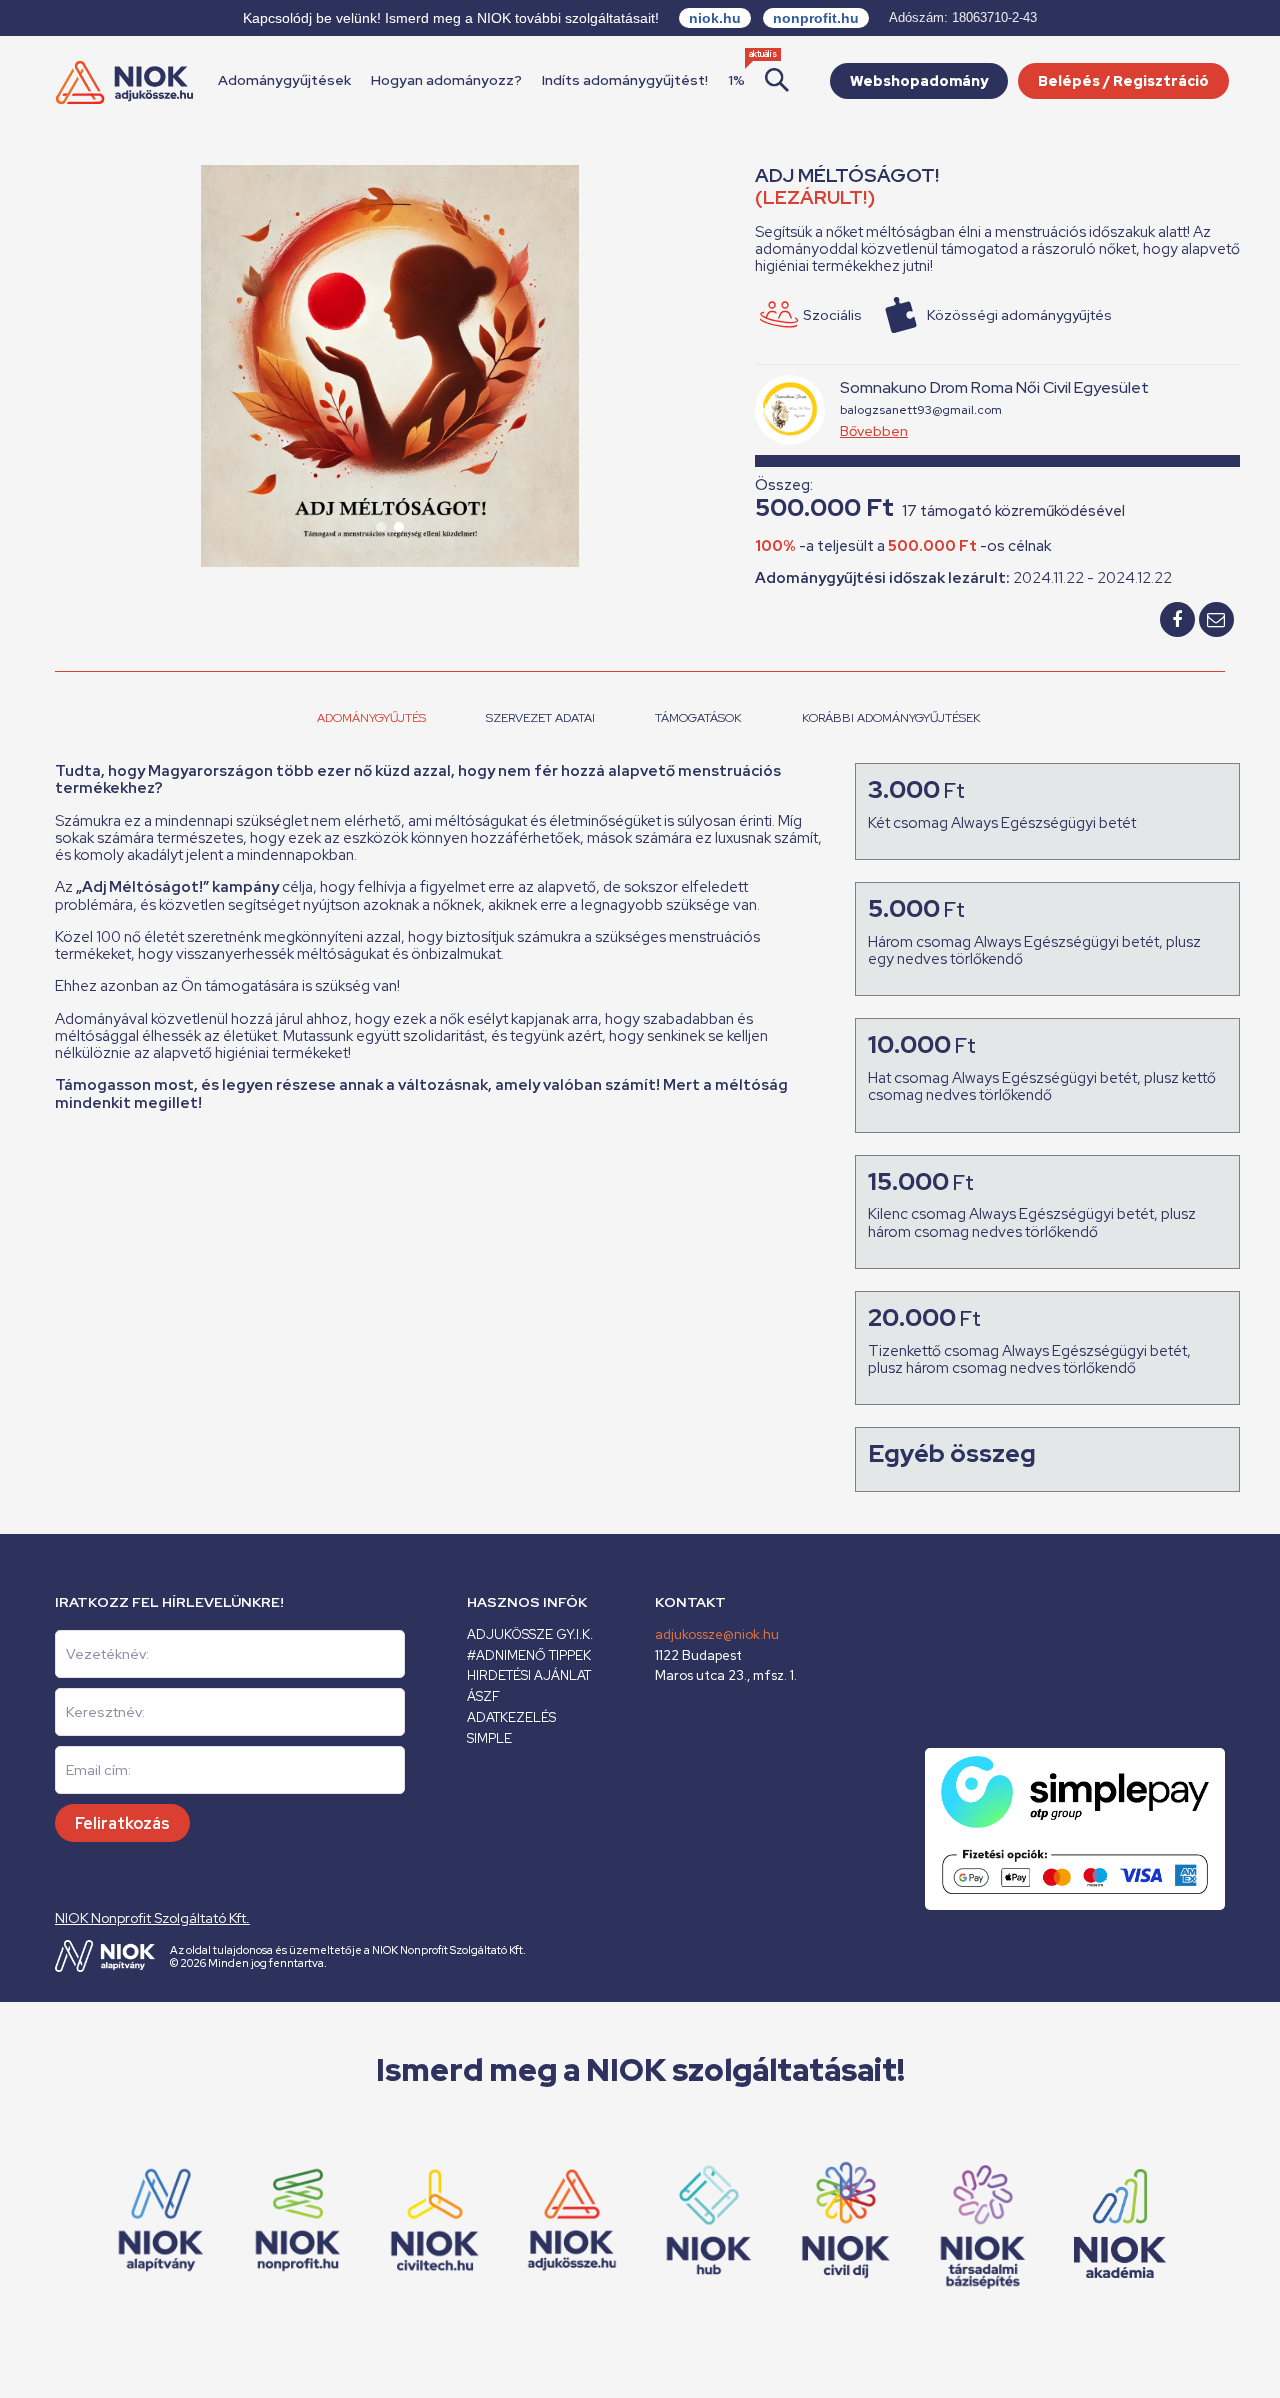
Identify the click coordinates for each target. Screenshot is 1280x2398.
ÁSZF (483, 1696)
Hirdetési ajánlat (529, 1675)
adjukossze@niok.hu (717, 1634)
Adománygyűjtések (284, 80)
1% (736, 80)
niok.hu (715, 18)
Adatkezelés (511, 1717)
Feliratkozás (122, 1823)
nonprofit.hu (816, 18)
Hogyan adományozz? (446, 80)
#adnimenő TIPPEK (529, 1655)
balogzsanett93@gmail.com (921, 410)
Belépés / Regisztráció (1123, 81)
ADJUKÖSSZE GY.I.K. (530, 1634)
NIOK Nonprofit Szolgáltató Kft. (152, 1918)
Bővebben (874, 431)
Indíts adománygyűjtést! (625, 80)
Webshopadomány (919, 81)
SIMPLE (489, 1738)
